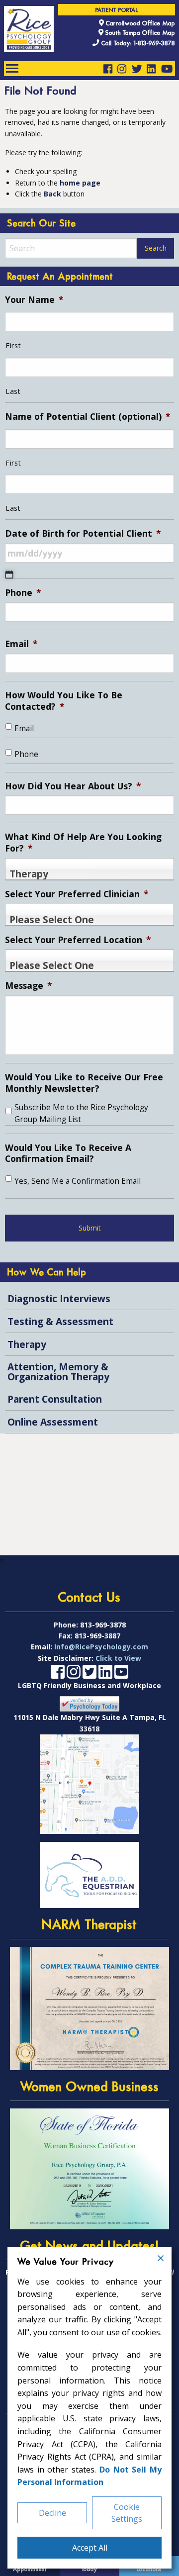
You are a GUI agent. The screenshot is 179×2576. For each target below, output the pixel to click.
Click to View (118, 1658)
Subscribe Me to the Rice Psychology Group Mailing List (81, 1113)
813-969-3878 (103, 1625)
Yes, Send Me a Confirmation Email (78, 1181)
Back (52, 194)
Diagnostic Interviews (59, 1298)
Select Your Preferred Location (78, 940)
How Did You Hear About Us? (73, 786)
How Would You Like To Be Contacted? (64, 701)
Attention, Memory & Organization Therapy (58, 1371)
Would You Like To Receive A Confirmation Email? (68, 1153)
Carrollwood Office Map (139, 23)
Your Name (34, 300)
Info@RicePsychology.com (101, 1647)
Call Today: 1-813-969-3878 (137, 44)
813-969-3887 (97, 1636)
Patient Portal (117, 10)
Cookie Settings (127, 2513)
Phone (23, 593)
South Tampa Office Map (139, 33)
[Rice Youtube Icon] (167, 69)
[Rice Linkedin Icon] (151, 69)
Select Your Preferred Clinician (77, 894)
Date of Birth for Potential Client (83, 533)
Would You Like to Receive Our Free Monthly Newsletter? (84, 1083)
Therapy (27, 1344)
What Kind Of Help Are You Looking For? (83, 843)
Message (29, 986)
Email (21, 644)
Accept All (90, 2548)
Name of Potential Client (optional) (88, 417)
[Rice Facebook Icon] (108, 69)
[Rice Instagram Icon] (122, 69)
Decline (52, 2513)
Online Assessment (53, 1422)
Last (13, 391)
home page (80, 183)
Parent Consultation (55, 1399)
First (13, 345)
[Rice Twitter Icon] (137, 69)
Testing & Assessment (60, 1321)
